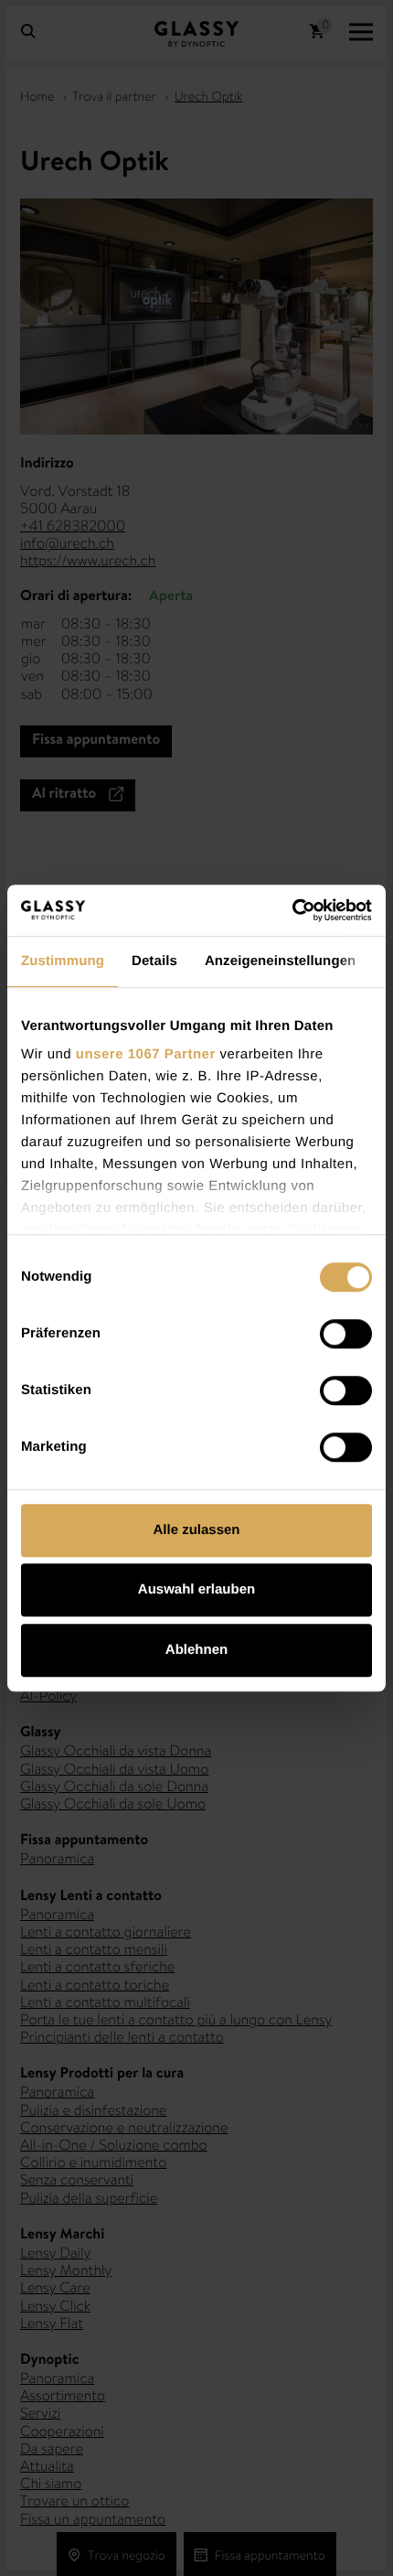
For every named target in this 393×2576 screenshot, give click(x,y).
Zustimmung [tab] (63, 961)
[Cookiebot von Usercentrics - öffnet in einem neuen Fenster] (292, 910)
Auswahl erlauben (196, 1589)
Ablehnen (196, 1650)
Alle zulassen (196, 1530)
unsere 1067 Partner (146, 1054)
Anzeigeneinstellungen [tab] (280, 961)
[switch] (346, 1334)
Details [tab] (154, 961)
